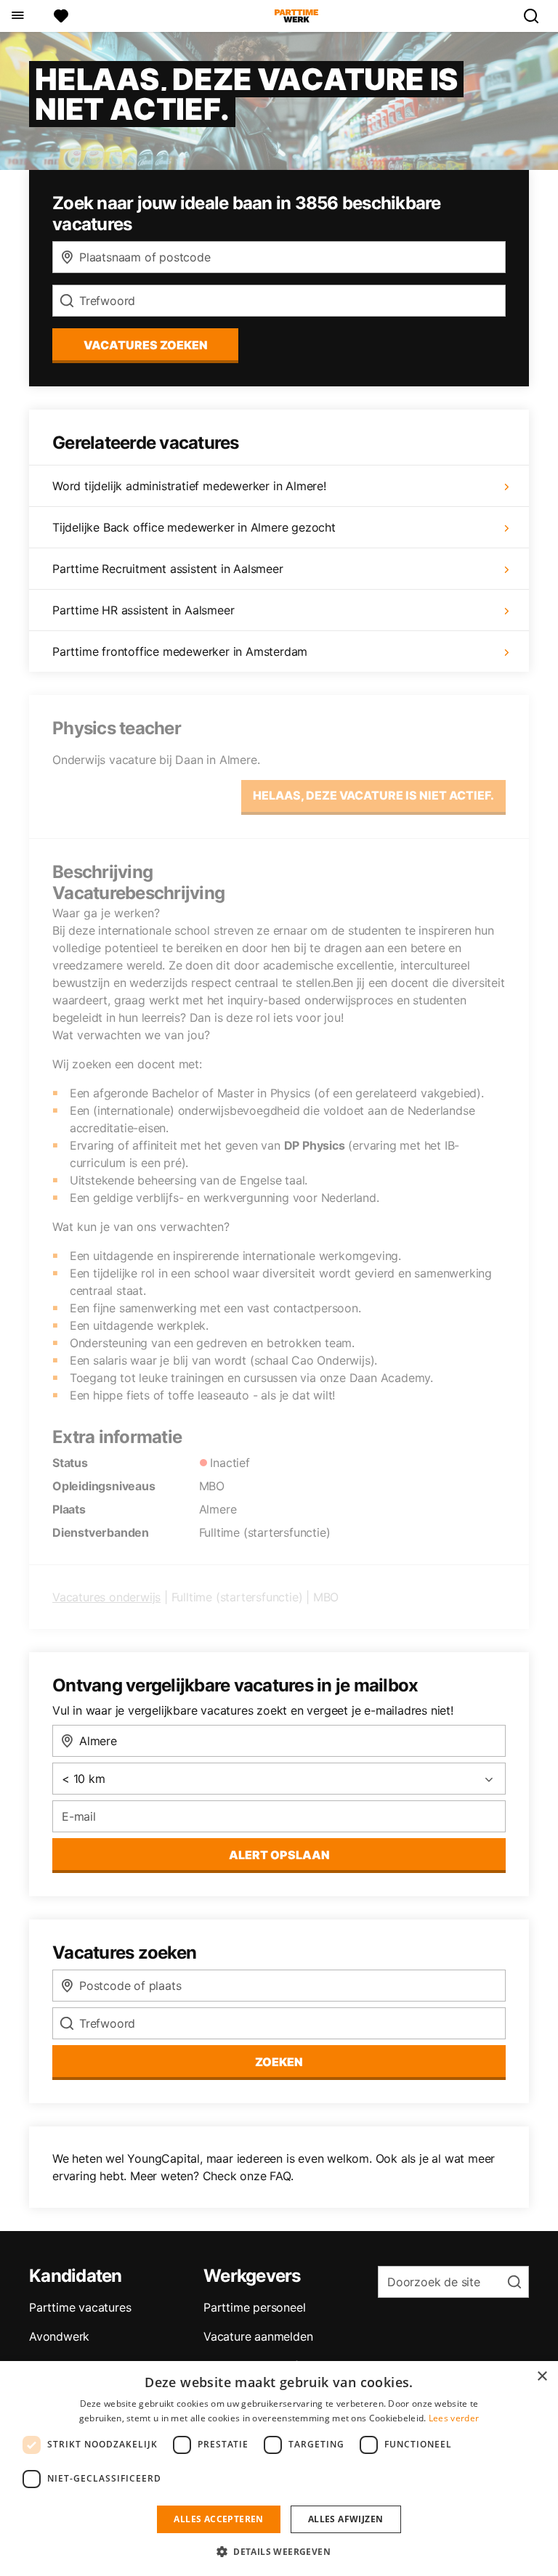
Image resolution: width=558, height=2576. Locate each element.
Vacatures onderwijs (106, 1597)
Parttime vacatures (80, 2307)
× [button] (542, 2377)
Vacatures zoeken (146, 345)
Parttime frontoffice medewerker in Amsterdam (180, 651)
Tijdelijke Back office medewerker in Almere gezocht (194, 527)
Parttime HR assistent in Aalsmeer (143, 610)
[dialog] (279, 2469)
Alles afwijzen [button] (346, 2519)
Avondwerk (59, 2336)
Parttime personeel (254, 2307)
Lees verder (454, 2418)
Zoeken (279, 2062)
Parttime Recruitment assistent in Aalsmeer (168, 569)
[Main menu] (17, 16)
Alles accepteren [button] (218, 2519)
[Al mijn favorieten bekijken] (61, 16)
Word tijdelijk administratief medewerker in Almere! (189, 486)
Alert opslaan (279, 1855)
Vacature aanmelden (258, 2336)
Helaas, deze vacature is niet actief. (373, 795)
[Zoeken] (537, 16)
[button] (279, 2551)
